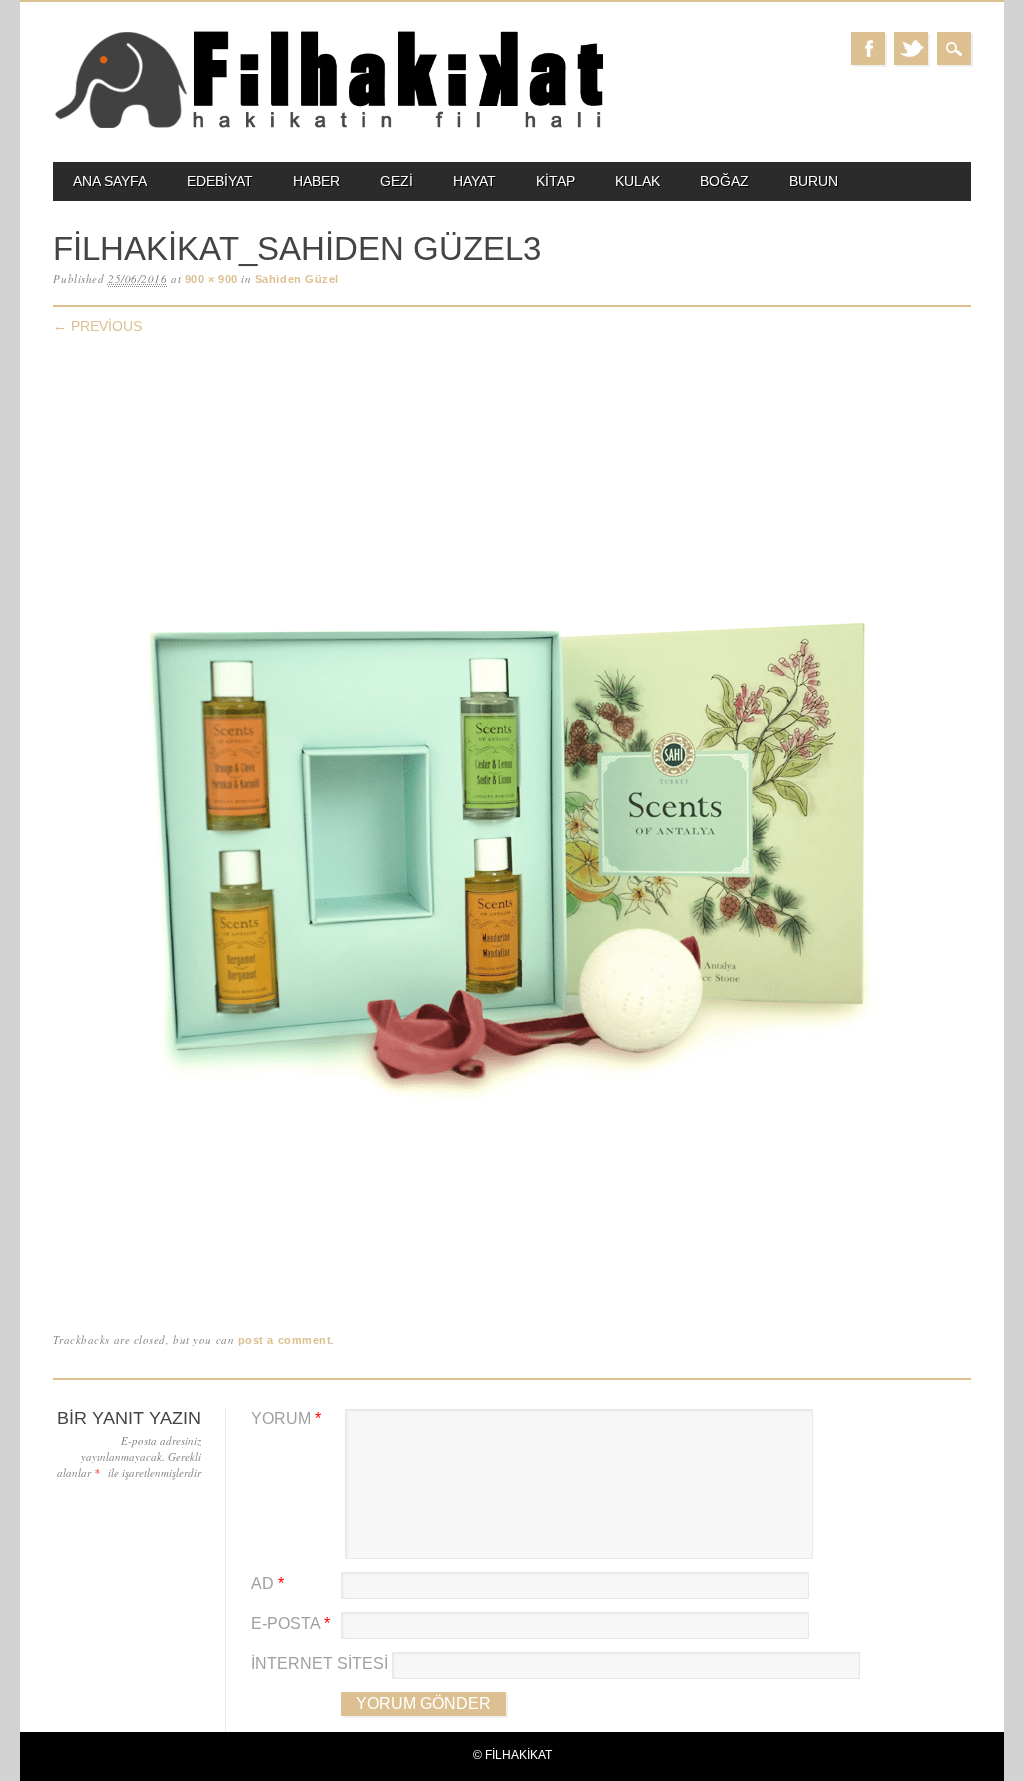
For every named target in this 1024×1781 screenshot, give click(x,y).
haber (316, 181)
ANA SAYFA (110, 181)
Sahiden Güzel (297, 279)
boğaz (724, 181)
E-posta (290, 1623)
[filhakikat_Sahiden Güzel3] (512, 1287)
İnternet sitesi (319, 1663)
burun (813, 181)
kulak (637, 181)
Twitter (911, 48)
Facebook (868, 48)
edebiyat (220, 181)
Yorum (286, 1418)
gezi (396, 181)
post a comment (285, 1340)
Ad (267, 1583)
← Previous (97, 326)
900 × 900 (211, 279)
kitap (555, 181)
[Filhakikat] (328, 126)
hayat (474, 181)
